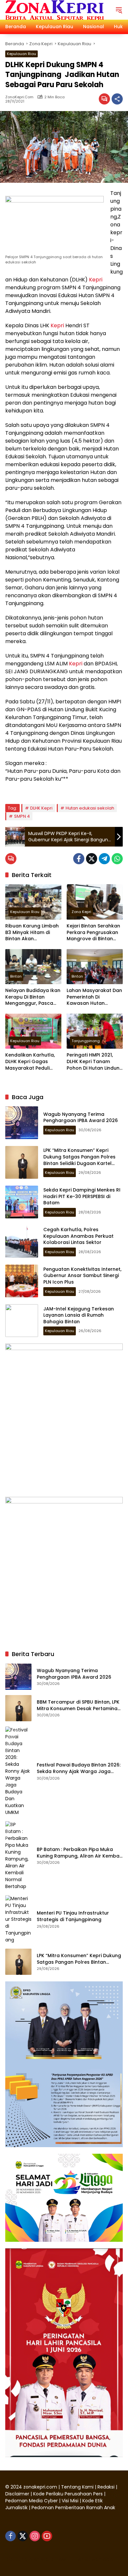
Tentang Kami (77, 2487)
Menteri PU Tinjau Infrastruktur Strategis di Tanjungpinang (73, 1916)
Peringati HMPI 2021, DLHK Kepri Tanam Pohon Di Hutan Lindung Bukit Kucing (95, 1062)
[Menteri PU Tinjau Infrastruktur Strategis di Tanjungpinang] (18, 1919)
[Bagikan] (117, 99)
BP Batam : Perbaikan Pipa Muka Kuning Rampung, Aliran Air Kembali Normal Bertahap (79, 1853)
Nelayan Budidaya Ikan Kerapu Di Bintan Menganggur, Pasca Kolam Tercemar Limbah (33, 997)
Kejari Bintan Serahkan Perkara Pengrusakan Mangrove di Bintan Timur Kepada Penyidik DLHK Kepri (94, 933)
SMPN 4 (22, 816)
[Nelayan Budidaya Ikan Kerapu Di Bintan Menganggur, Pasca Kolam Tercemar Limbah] (33, 967)
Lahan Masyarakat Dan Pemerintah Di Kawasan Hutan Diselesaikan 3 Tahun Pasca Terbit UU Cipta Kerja (94, 997)
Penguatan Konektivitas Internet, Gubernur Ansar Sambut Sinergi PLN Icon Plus (82, 1276)
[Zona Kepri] (54, 10)
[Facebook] (79, 859)
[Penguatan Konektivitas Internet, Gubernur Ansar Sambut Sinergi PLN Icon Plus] (22, 1281)
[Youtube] (47, 2536)
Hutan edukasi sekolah (90, 808)
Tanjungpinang (86, 1041)
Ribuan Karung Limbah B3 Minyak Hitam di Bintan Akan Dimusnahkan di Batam (33, 933)
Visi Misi (70, 2501)
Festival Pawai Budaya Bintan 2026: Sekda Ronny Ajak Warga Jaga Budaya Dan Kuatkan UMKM (79, 1768)
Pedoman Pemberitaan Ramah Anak (73, 2508)
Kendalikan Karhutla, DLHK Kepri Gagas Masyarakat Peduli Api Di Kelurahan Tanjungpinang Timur (31, 1062)
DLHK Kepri (41, 808)
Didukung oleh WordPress (36, 2559)
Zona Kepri (81, 912)
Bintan (16, 976)
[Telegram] (104, 859)
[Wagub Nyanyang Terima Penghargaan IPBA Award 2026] (22, 1123)
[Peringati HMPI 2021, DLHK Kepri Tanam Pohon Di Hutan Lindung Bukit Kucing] (95, 1031)
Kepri (96, 280)
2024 (16, 2487)
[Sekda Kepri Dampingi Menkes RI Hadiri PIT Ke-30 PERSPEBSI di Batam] (22, 1202)
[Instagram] (35, 2536)
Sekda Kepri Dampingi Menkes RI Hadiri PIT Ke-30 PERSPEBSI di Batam (82, 1196)
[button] (119, 10)
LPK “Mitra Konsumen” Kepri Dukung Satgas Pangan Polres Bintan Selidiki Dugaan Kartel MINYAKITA (79, 1160)
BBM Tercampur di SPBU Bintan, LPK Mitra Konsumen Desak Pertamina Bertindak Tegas (78, 1705)
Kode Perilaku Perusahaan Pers (68, 2494)
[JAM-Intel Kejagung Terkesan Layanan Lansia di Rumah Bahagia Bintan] (22, 1321)
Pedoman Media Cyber (32, 2501)
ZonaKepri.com (19, 97)
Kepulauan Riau (21, 54)
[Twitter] (92, 859)
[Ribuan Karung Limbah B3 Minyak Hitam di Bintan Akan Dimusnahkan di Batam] (33, 902)
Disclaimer (18, 2494)
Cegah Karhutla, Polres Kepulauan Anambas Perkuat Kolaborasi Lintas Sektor (78, 1236)
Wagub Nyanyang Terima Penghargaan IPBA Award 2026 (81, 1117)
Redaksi (106, 2487)
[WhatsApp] (117, 859)
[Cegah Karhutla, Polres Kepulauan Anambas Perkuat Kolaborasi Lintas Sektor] (22, 1241)
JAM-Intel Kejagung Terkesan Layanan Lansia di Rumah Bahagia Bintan (79, 1315)
